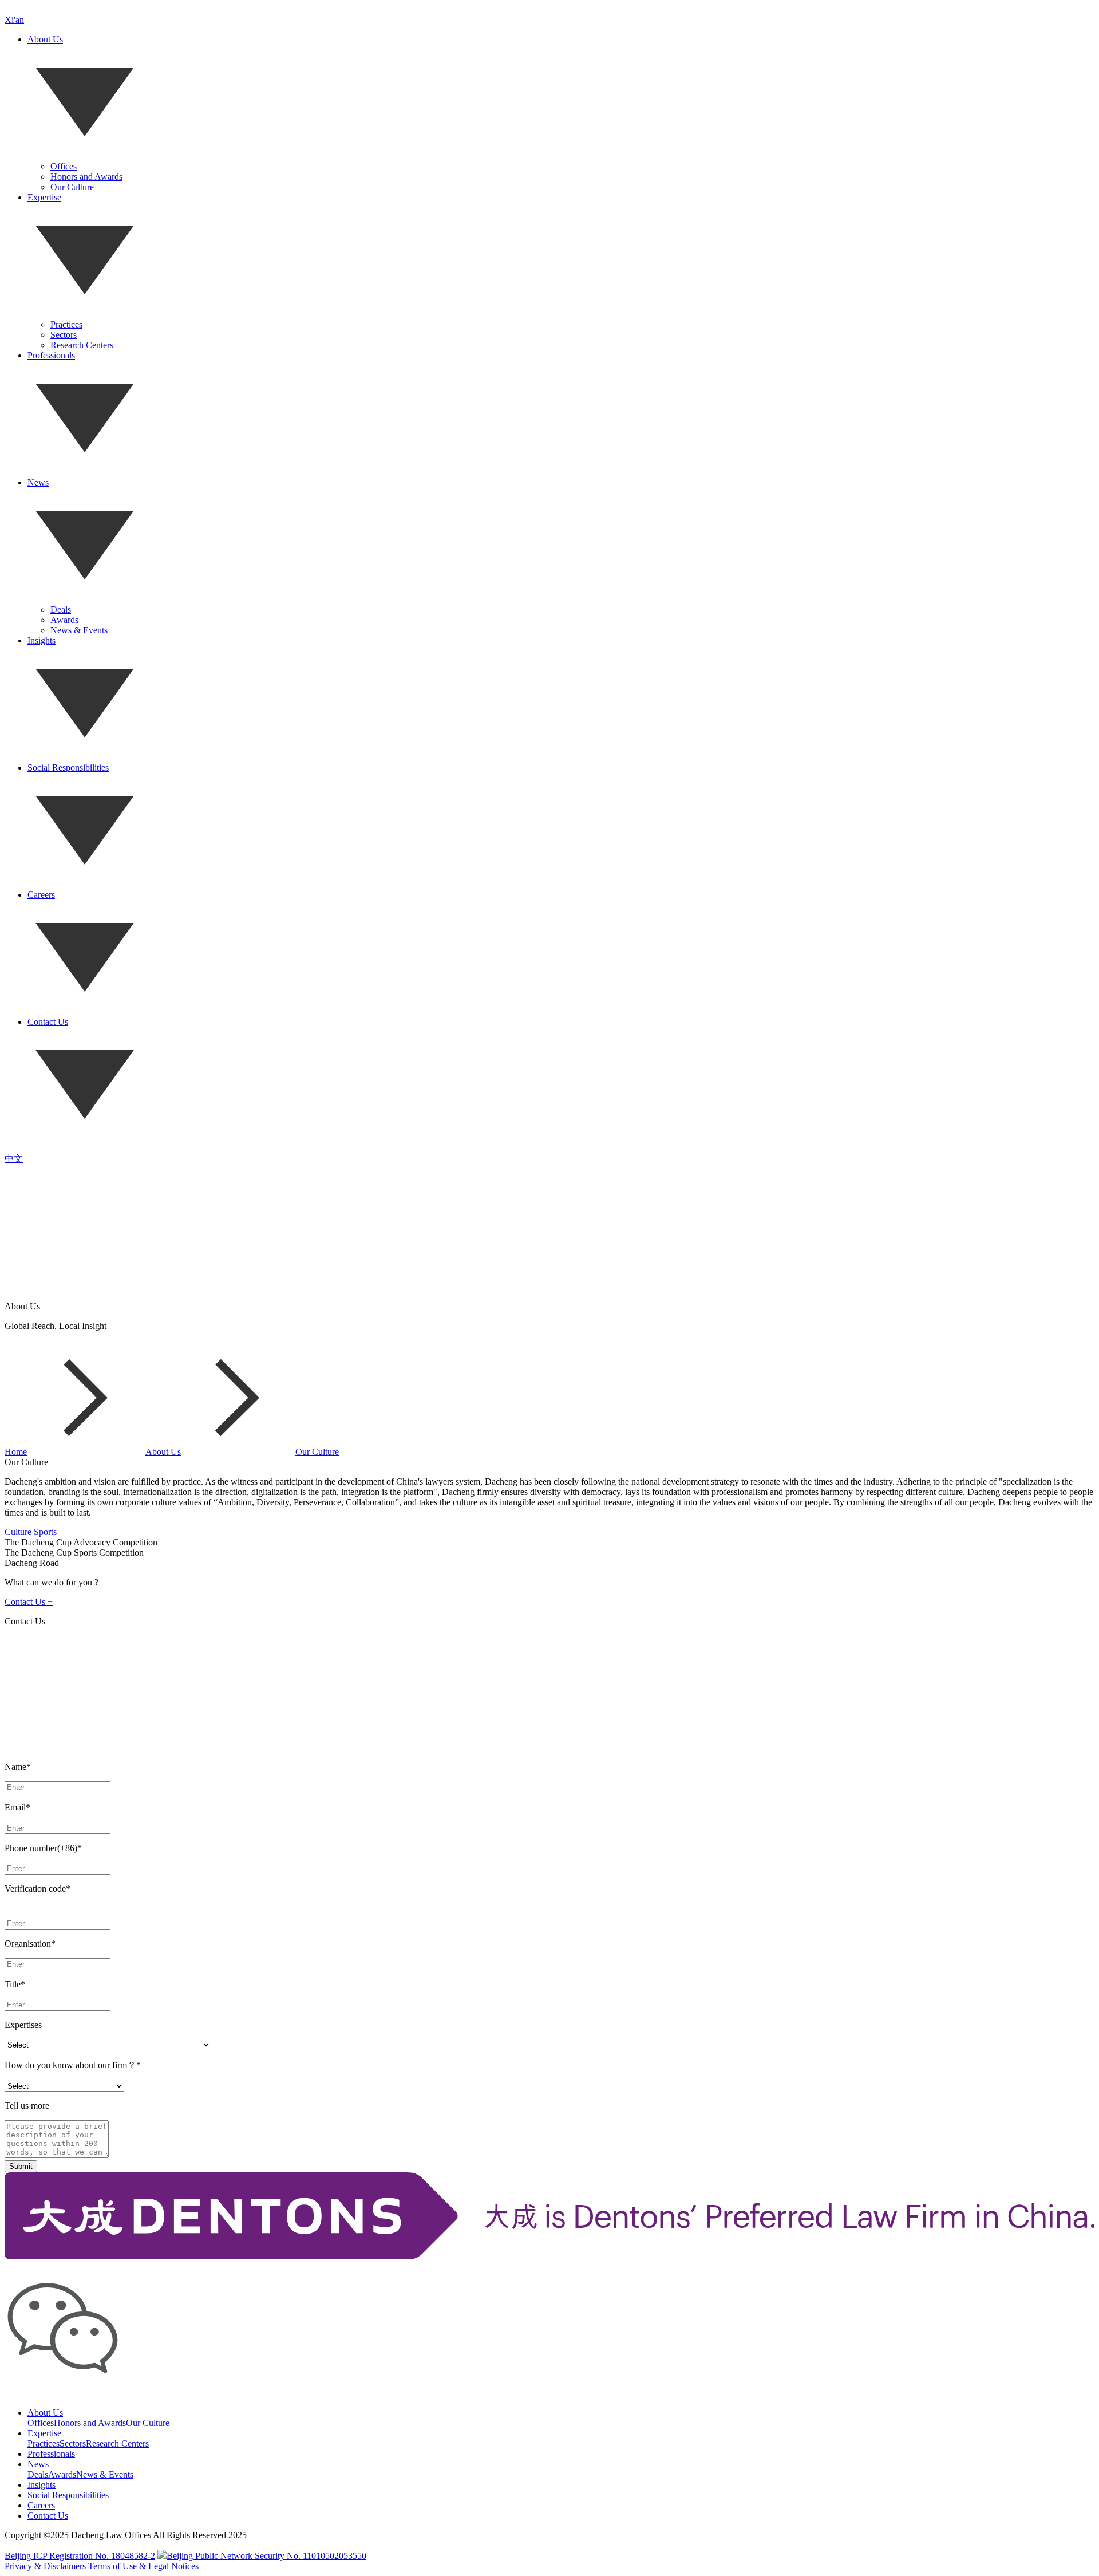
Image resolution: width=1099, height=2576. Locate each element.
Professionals (51, 355)
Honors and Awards (86, 177)
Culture (18, 1532)
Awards (64, 620)
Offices (64, 166)
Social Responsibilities (68, 768)
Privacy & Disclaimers (45, 2566)
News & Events (79, 630)
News (38, 482)
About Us (45, 39)
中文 (14, 1159)
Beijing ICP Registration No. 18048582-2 (80, 2556)
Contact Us (48, 1022)
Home (16, 1452)
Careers (41, 895)
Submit (21, 2166)
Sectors (64, 335)
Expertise (44, 197)
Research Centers (82, 345)
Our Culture (72, 187)
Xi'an (14, 20)
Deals (61, 610)
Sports (45, 1532)
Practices (66, 324)
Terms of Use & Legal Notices (143, 2566)
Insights (41, 640)
